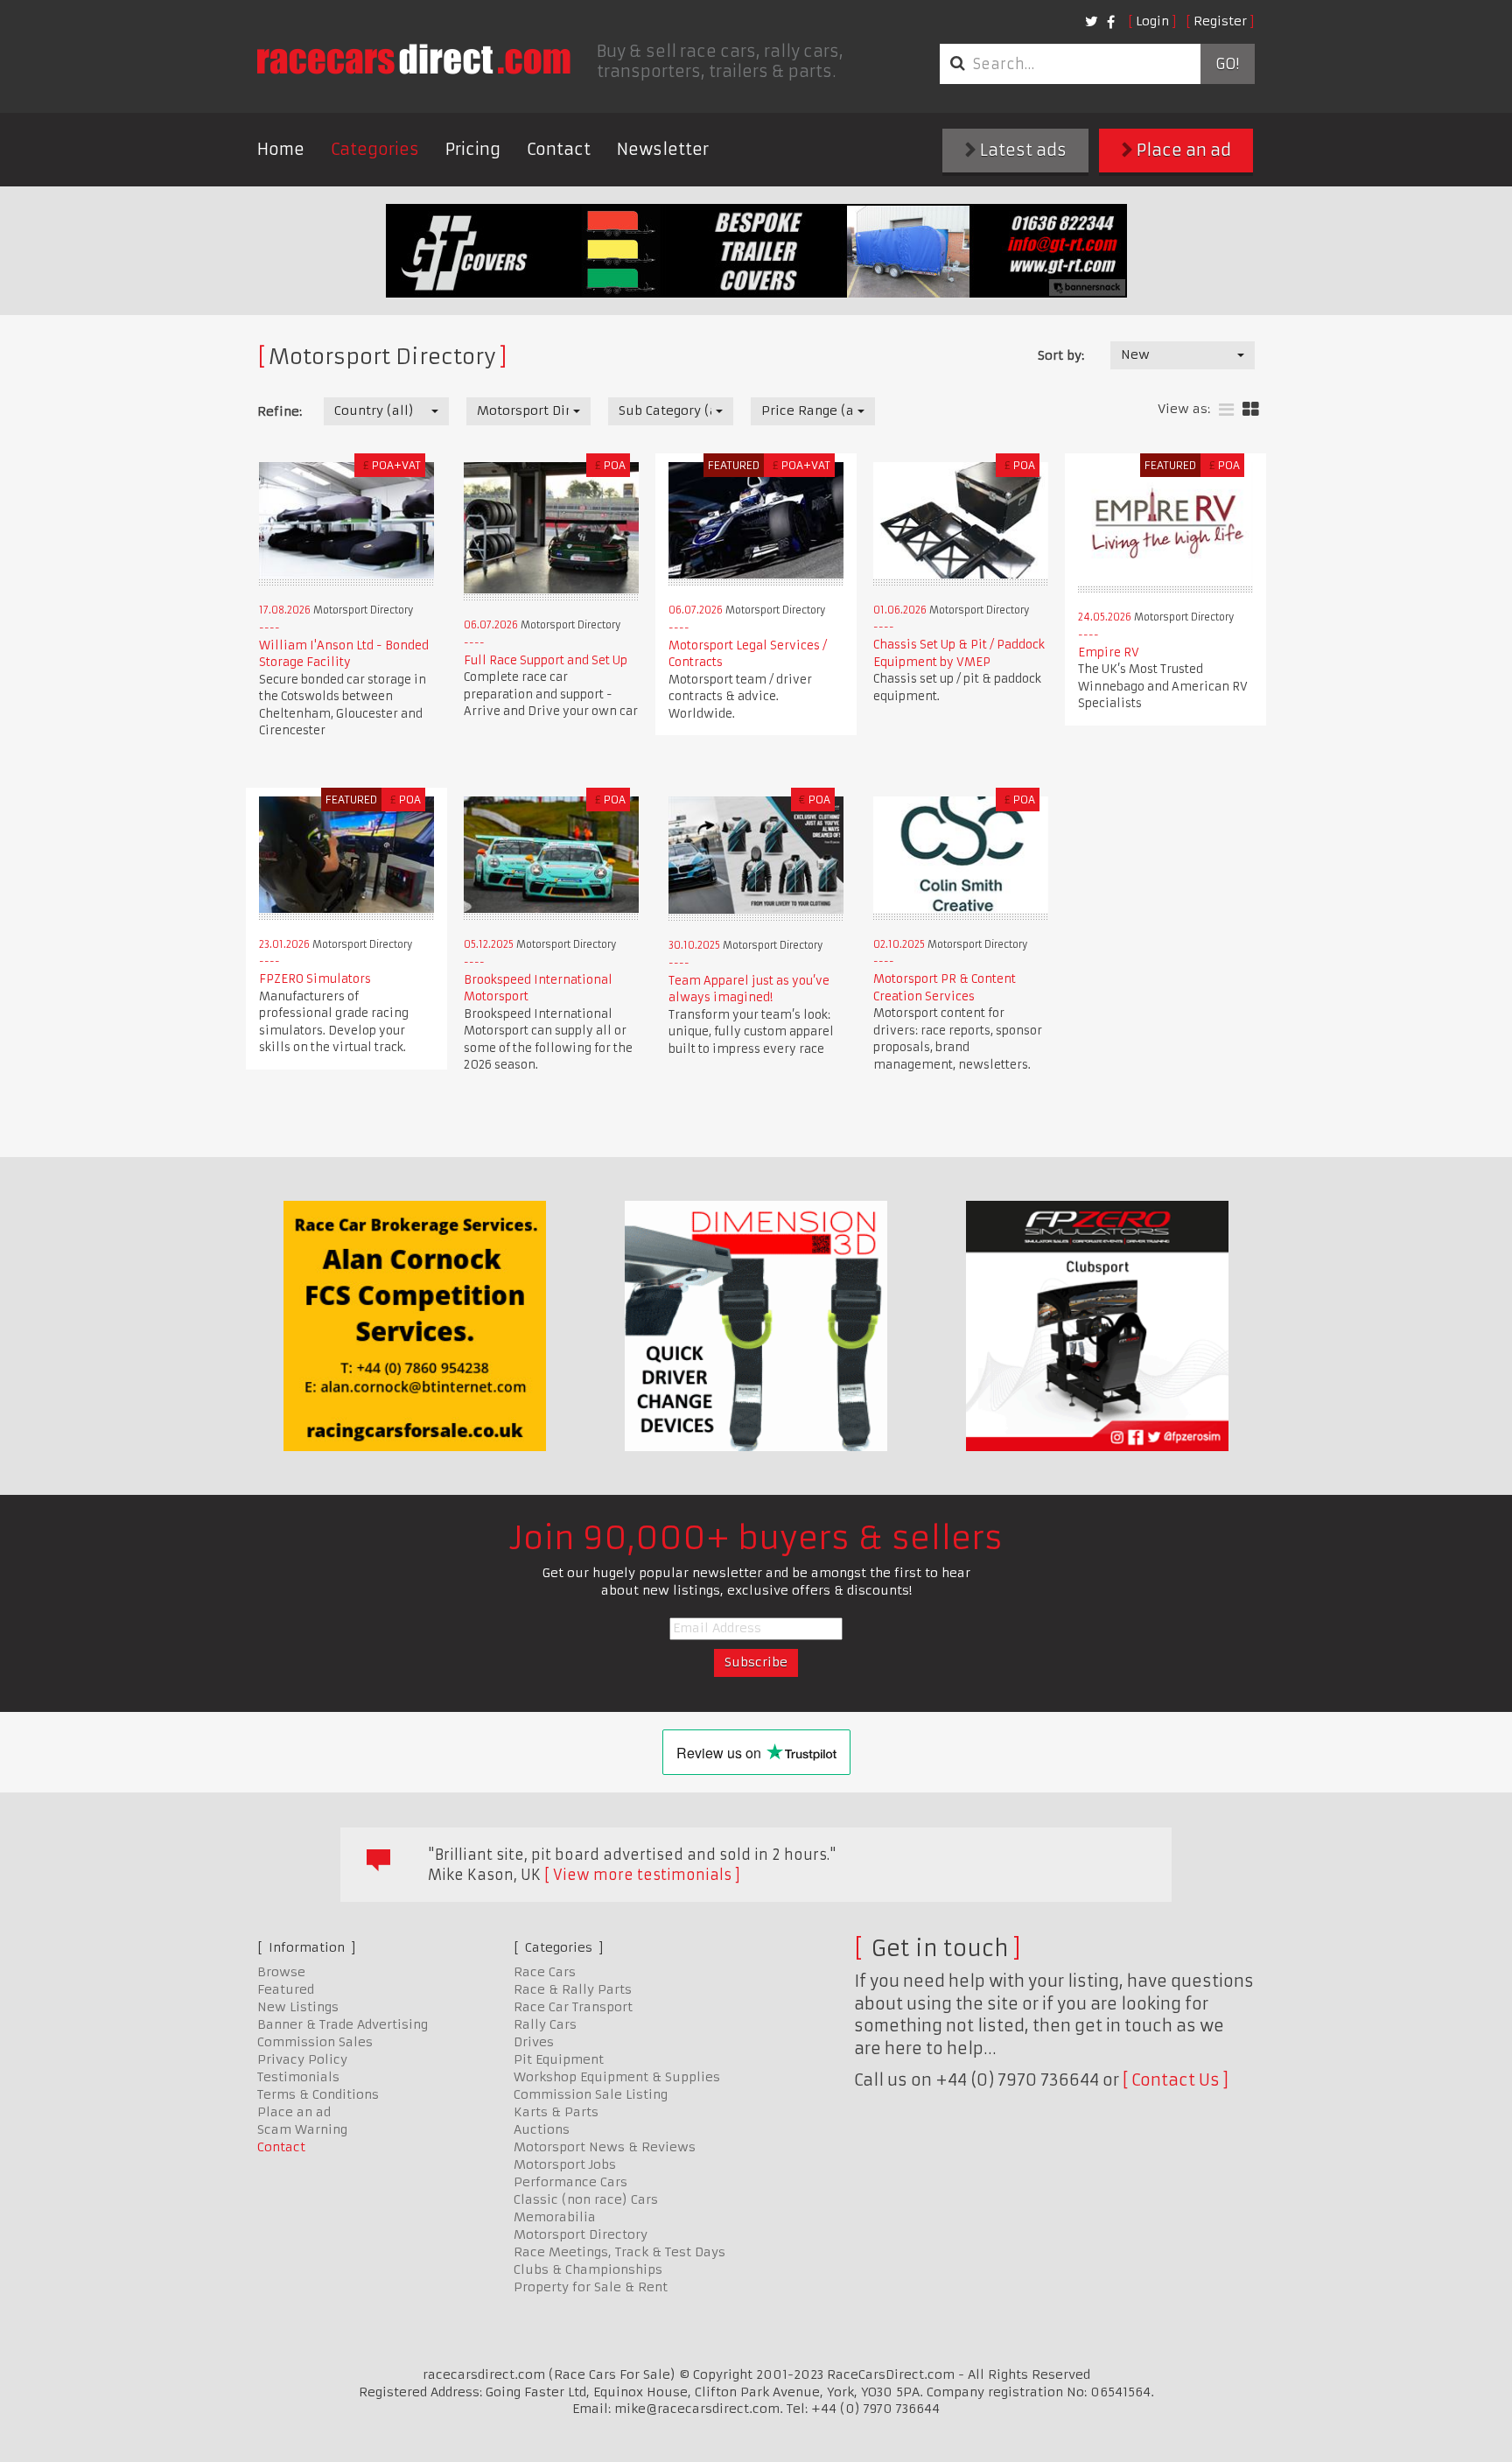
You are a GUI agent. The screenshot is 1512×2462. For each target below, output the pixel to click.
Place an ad (1182, 150)
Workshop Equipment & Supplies (617, 2077)
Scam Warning (302, 2129)
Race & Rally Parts (573, 1989)
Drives (534, 2042)
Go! (1227, 64)
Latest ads (1022, 150)
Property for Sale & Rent (591, 2287)
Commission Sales (315, 2042)
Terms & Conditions (318, 2094)
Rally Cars (545, 2024)
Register (1220, 21)
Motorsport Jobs (565, 2164)
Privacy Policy (302, 2059)
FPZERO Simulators (315, 979)
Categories (375, 149)
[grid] (1251, 410)
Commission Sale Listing (591, 2094)
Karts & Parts (556, 2112)
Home (281, 149)
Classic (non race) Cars (586, 2199)
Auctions (542, 2129)
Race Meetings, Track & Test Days (619, 2252)
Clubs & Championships (588, 2269)
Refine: (280, 411)
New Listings (298, 2007)
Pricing (473, 149)
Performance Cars (570, 2182)
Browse (281, 1972)
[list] (1226, 410)
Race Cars (545, 1972)
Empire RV (1109, 652)
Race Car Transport (573, 2007)
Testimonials (298, 2077)
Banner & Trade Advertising (343, 2024)
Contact (559, 149)
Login (1152, 21)
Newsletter (663, 149)
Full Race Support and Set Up (546, 660)
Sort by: (1061, 355)
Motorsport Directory (581, 2234)
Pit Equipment (559, 2059)
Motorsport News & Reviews (605, 2147)
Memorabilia (555, 2217)
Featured (286, 1989)
